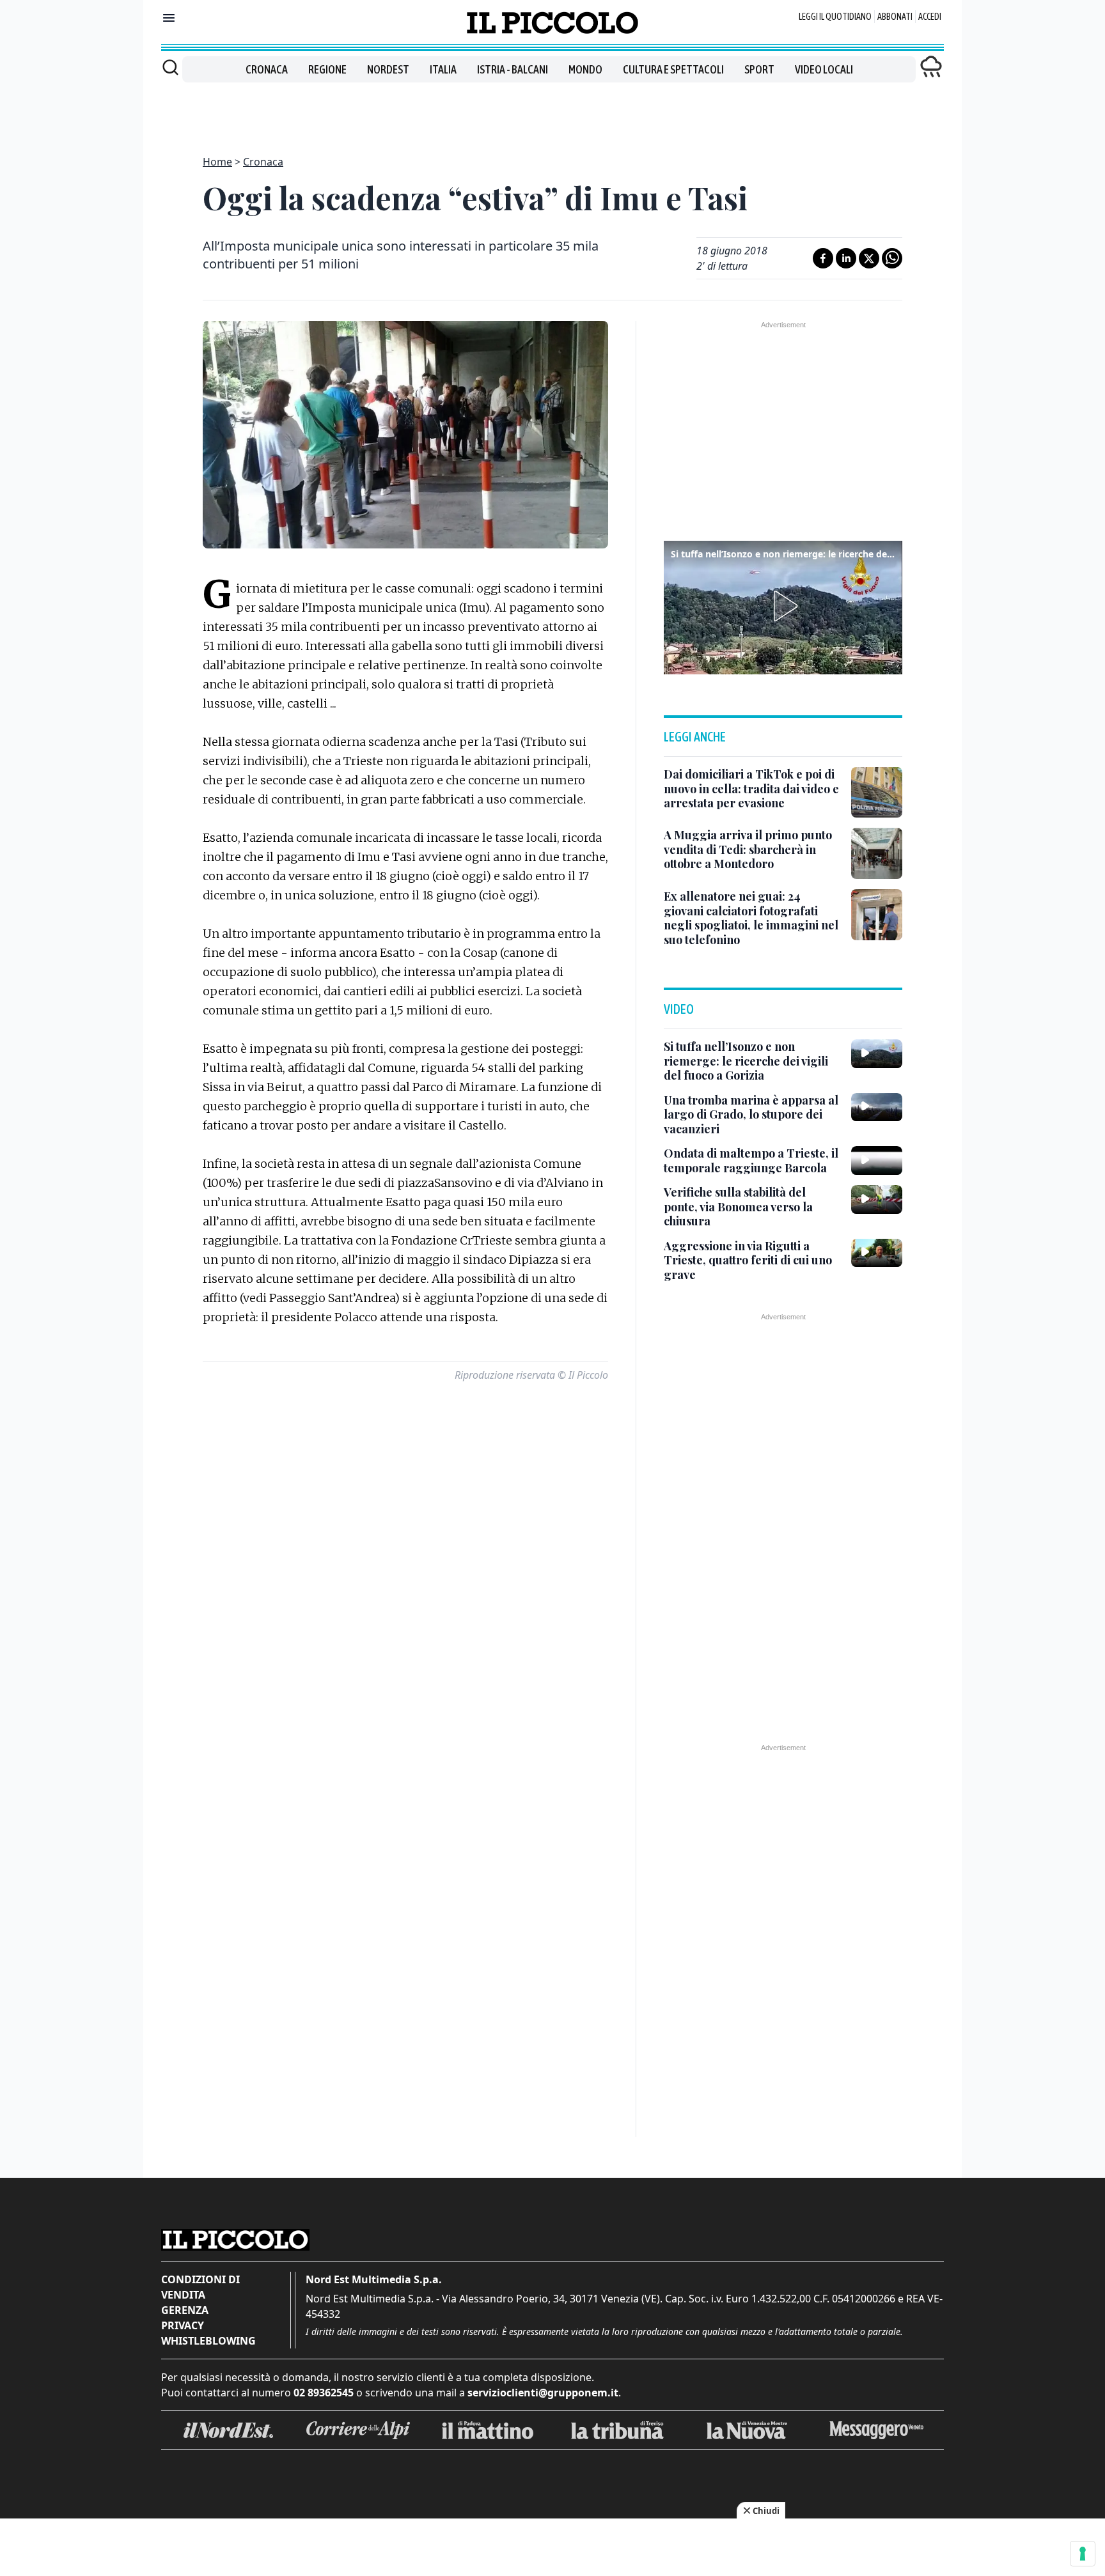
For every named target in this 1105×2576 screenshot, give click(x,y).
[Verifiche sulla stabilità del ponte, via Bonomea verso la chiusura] (877, 1199)
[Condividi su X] (869, 258)
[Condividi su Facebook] (823, 258)
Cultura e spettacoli (673, 69)
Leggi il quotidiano (835, 17)
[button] (783, 606)
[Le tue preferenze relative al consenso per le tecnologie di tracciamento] (1083, 2554)
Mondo (585, 69)
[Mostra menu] (169, 18)
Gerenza (185, 2310)
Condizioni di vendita (200, 2287)
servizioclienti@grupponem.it (543, 2393)
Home (217, 162)
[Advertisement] (552, 111)
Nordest (388, 69)
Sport (759, 69)
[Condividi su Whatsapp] (892, 258)
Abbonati (895, 17)
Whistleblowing (208, 2341)
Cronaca (267, 69)
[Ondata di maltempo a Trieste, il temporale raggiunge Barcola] (877, 1160)
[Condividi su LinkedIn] (846, 258)
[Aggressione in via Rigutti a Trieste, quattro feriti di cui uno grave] (877, 1253)
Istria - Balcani (513, 69)
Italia (443, 69)
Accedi (930, 17)
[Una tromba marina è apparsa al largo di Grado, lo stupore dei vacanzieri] (877, 1107)
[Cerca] (170, 67)
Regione (327, 69)
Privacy (183, 2325)
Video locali (824, 69)
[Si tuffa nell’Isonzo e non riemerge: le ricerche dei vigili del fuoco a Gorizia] (877, 1053)
